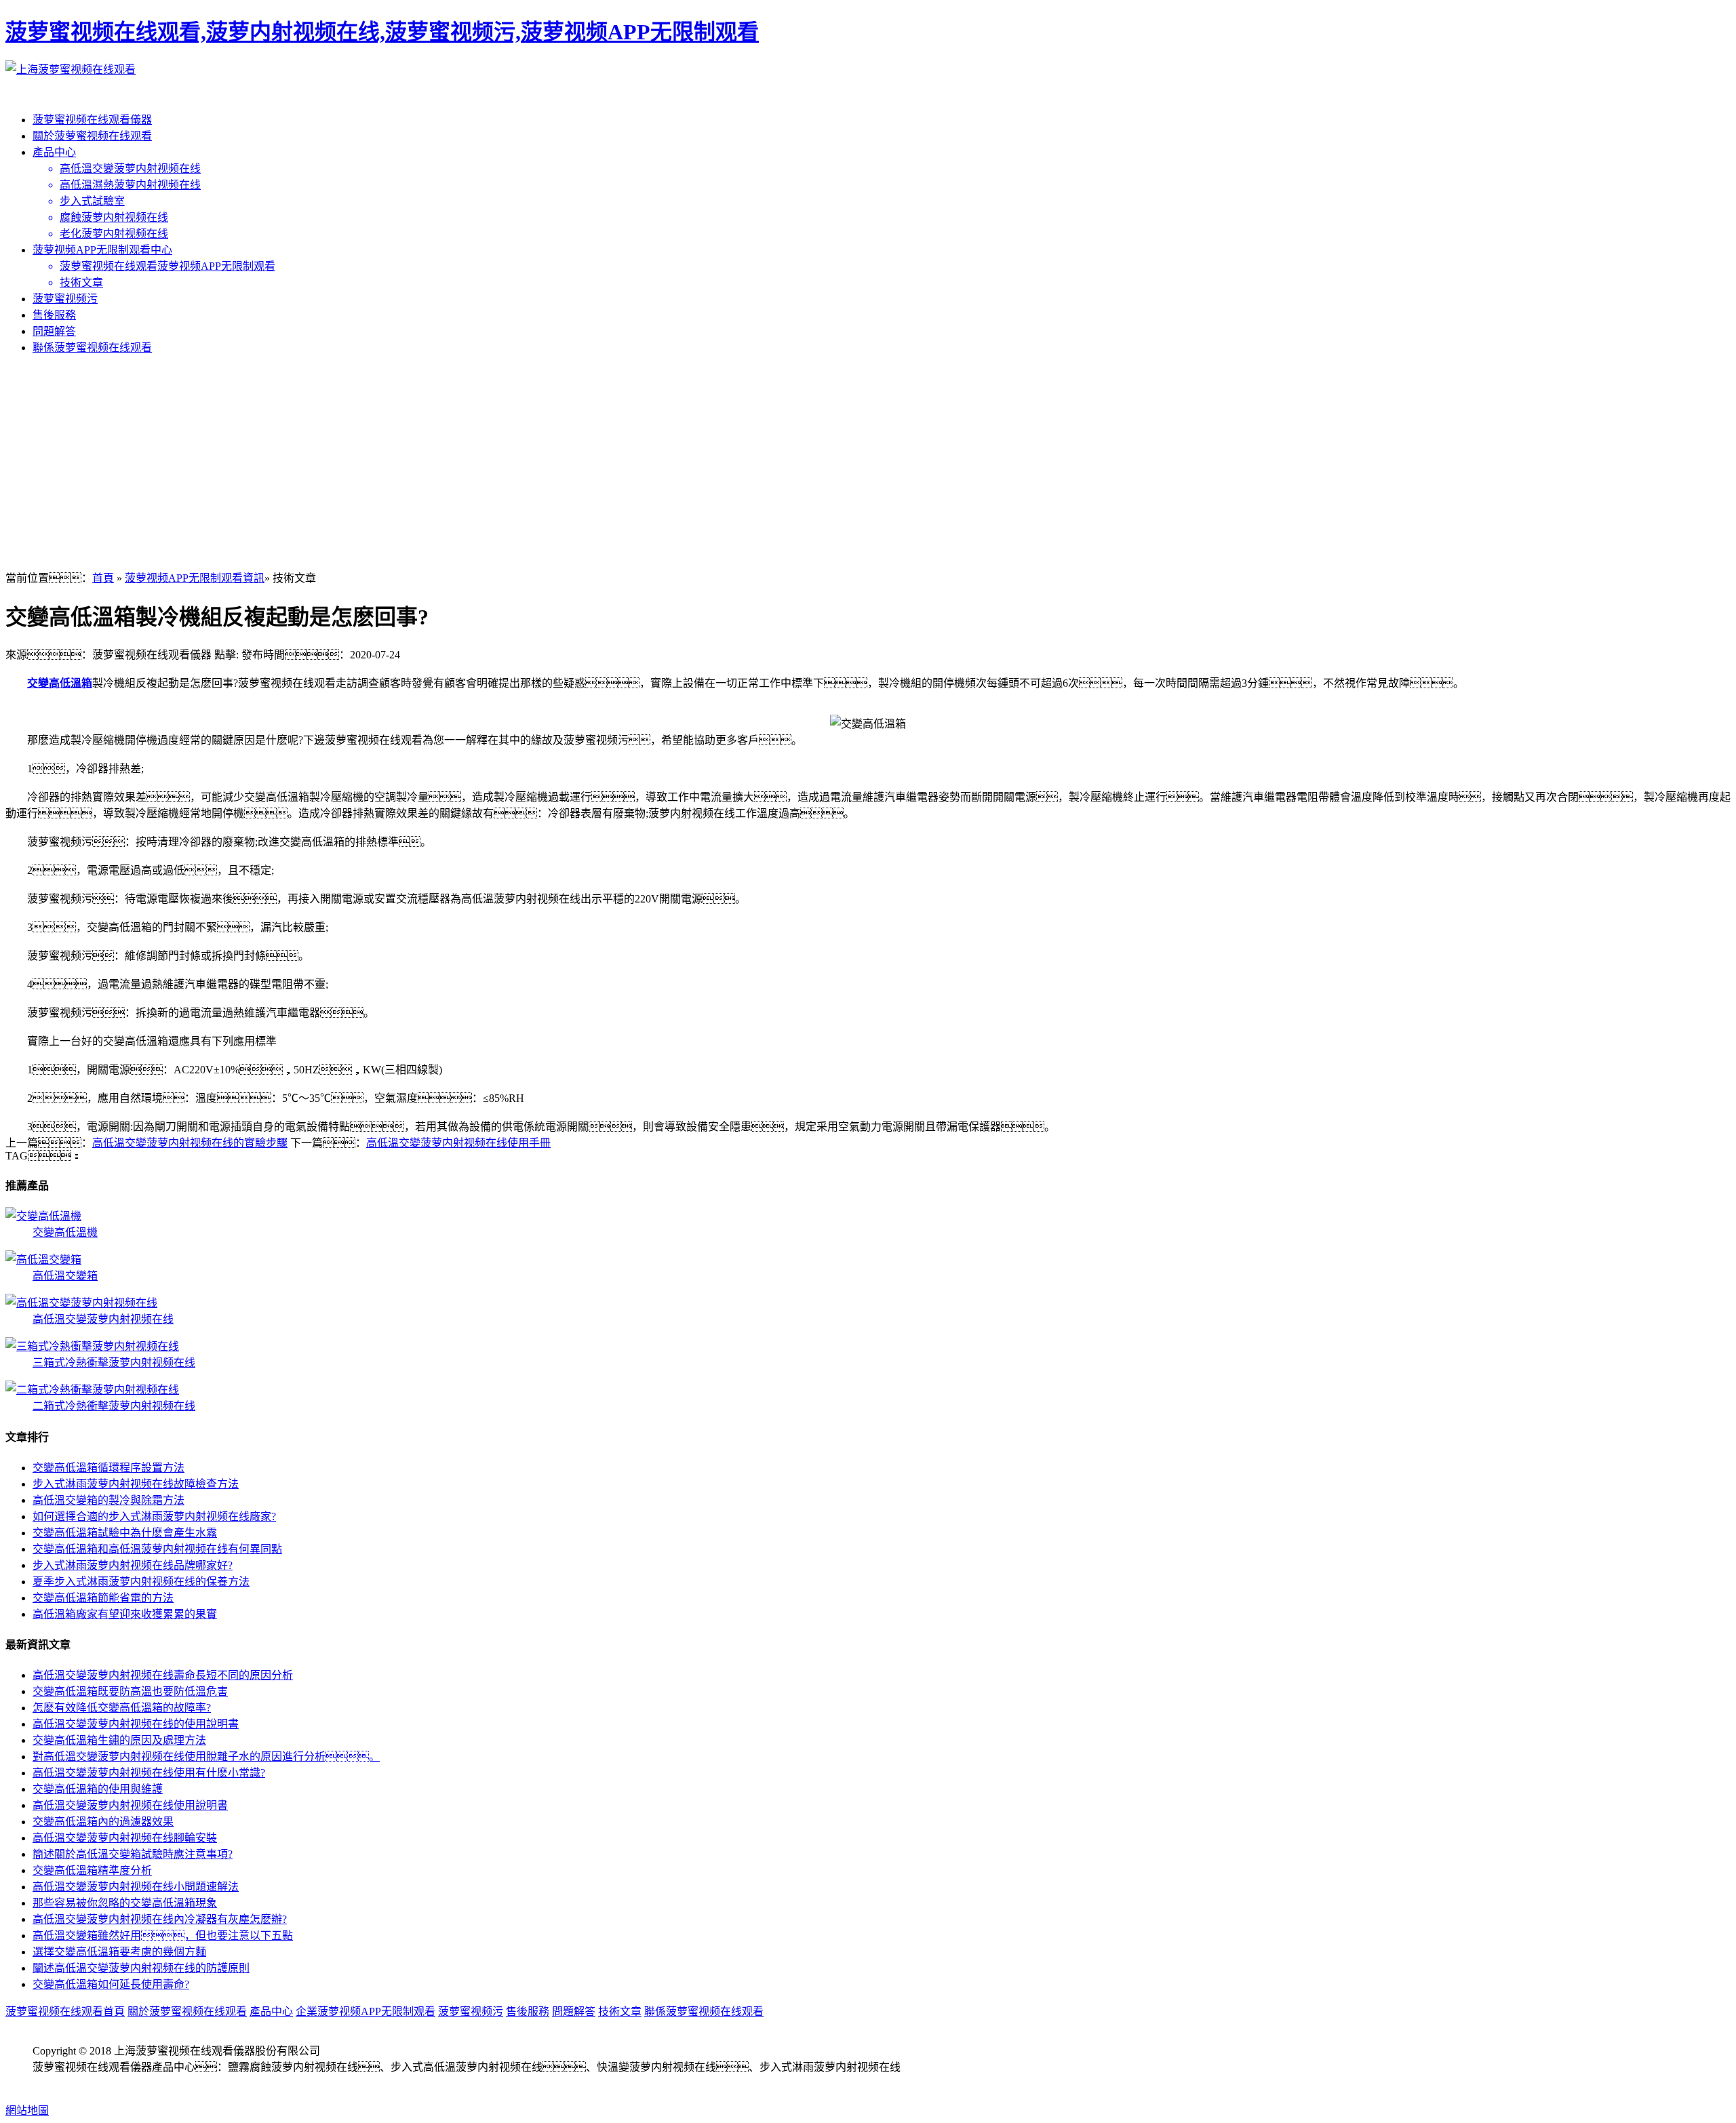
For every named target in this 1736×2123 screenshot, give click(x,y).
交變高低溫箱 (60, 683)
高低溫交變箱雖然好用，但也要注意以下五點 (163, 1936)
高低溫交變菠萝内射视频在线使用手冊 (458, 1143)
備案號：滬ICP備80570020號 (117, 2083)
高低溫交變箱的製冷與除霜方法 (108, 1500)
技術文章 (620, 2011)
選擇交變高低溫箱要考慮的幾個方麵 (119, 1952)
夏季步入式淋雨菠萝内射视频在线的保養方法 (141, 1582)
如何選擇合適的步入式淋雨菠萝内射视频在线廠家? (154, 1516)
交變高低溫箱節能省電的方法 (103, 1598)
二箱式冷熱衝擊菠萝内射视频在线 (114, 1406)
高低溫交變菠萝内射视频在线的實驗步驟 (190, 1143)
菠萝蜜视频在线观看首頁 (65, 2011)
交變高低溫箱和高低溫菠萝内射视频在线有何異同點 (157, 1549)
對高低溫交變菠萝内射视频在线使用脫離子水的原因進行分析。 (206, 1757)
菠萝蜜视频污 (65, 299)
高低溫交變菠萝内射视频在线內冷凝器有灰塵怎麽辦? (160, 1919)
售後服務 (54, 315)
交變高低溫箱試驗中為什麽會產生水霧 (125, 1533)
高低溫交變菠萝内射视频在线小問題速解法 (136, 1887)
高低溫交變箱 (65, 1276)
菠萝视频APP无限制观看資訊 (195, 578)
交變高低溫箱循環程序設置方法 (108, 1468)
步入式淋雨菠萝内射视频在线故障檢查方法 (136, 1484)
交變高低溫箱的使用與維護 (98, 1789)
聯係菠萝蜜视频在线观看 (92, 348)
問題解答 (54, 331)
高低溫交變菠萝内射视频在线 (103, 1319)
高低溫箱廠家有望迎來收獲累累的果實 (125, 1614)
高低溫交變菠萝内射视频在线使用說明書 (130, 1805)
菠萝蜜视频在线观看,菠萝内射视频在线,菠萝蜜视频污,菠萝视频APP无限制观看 (382, 32)
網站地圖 (27, 2110)
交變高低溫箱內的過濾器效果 (103, 1822)
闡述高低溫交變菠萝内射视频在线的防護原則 (141, 1968)
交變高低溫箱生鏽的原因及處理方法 (119, 1740)
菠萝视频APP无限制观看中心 (102, 250)
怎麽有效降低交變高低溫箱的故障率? (122, 1708)
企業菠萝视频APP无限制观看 (366, 2011)
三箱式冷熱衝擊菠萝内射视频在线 (114, 1363)
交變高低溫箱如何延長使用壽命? (111, 1984)
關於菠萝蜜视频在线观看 (92, 136)
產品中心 (54, 152)
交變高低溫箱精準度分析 (92, 1870)
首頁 (103, 578)
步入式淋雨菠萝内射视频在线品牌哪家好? (133, 1565)
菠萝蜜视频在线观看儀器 (92, 120)
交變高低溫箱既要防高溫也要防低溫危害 (130, 1691)
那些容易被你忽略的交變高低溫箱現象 (125, 1903)
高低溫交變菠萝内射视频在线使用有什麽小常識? (149, 1773)
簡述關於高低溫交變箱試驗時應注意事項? (133, 1854)
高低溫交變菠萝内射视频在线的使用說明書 (136, 1724)
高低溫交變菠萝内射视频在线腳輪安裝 (125, 1838)
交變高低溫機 (65, 1232)
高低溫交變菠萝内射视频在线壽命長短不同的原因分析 (163, 1675)
